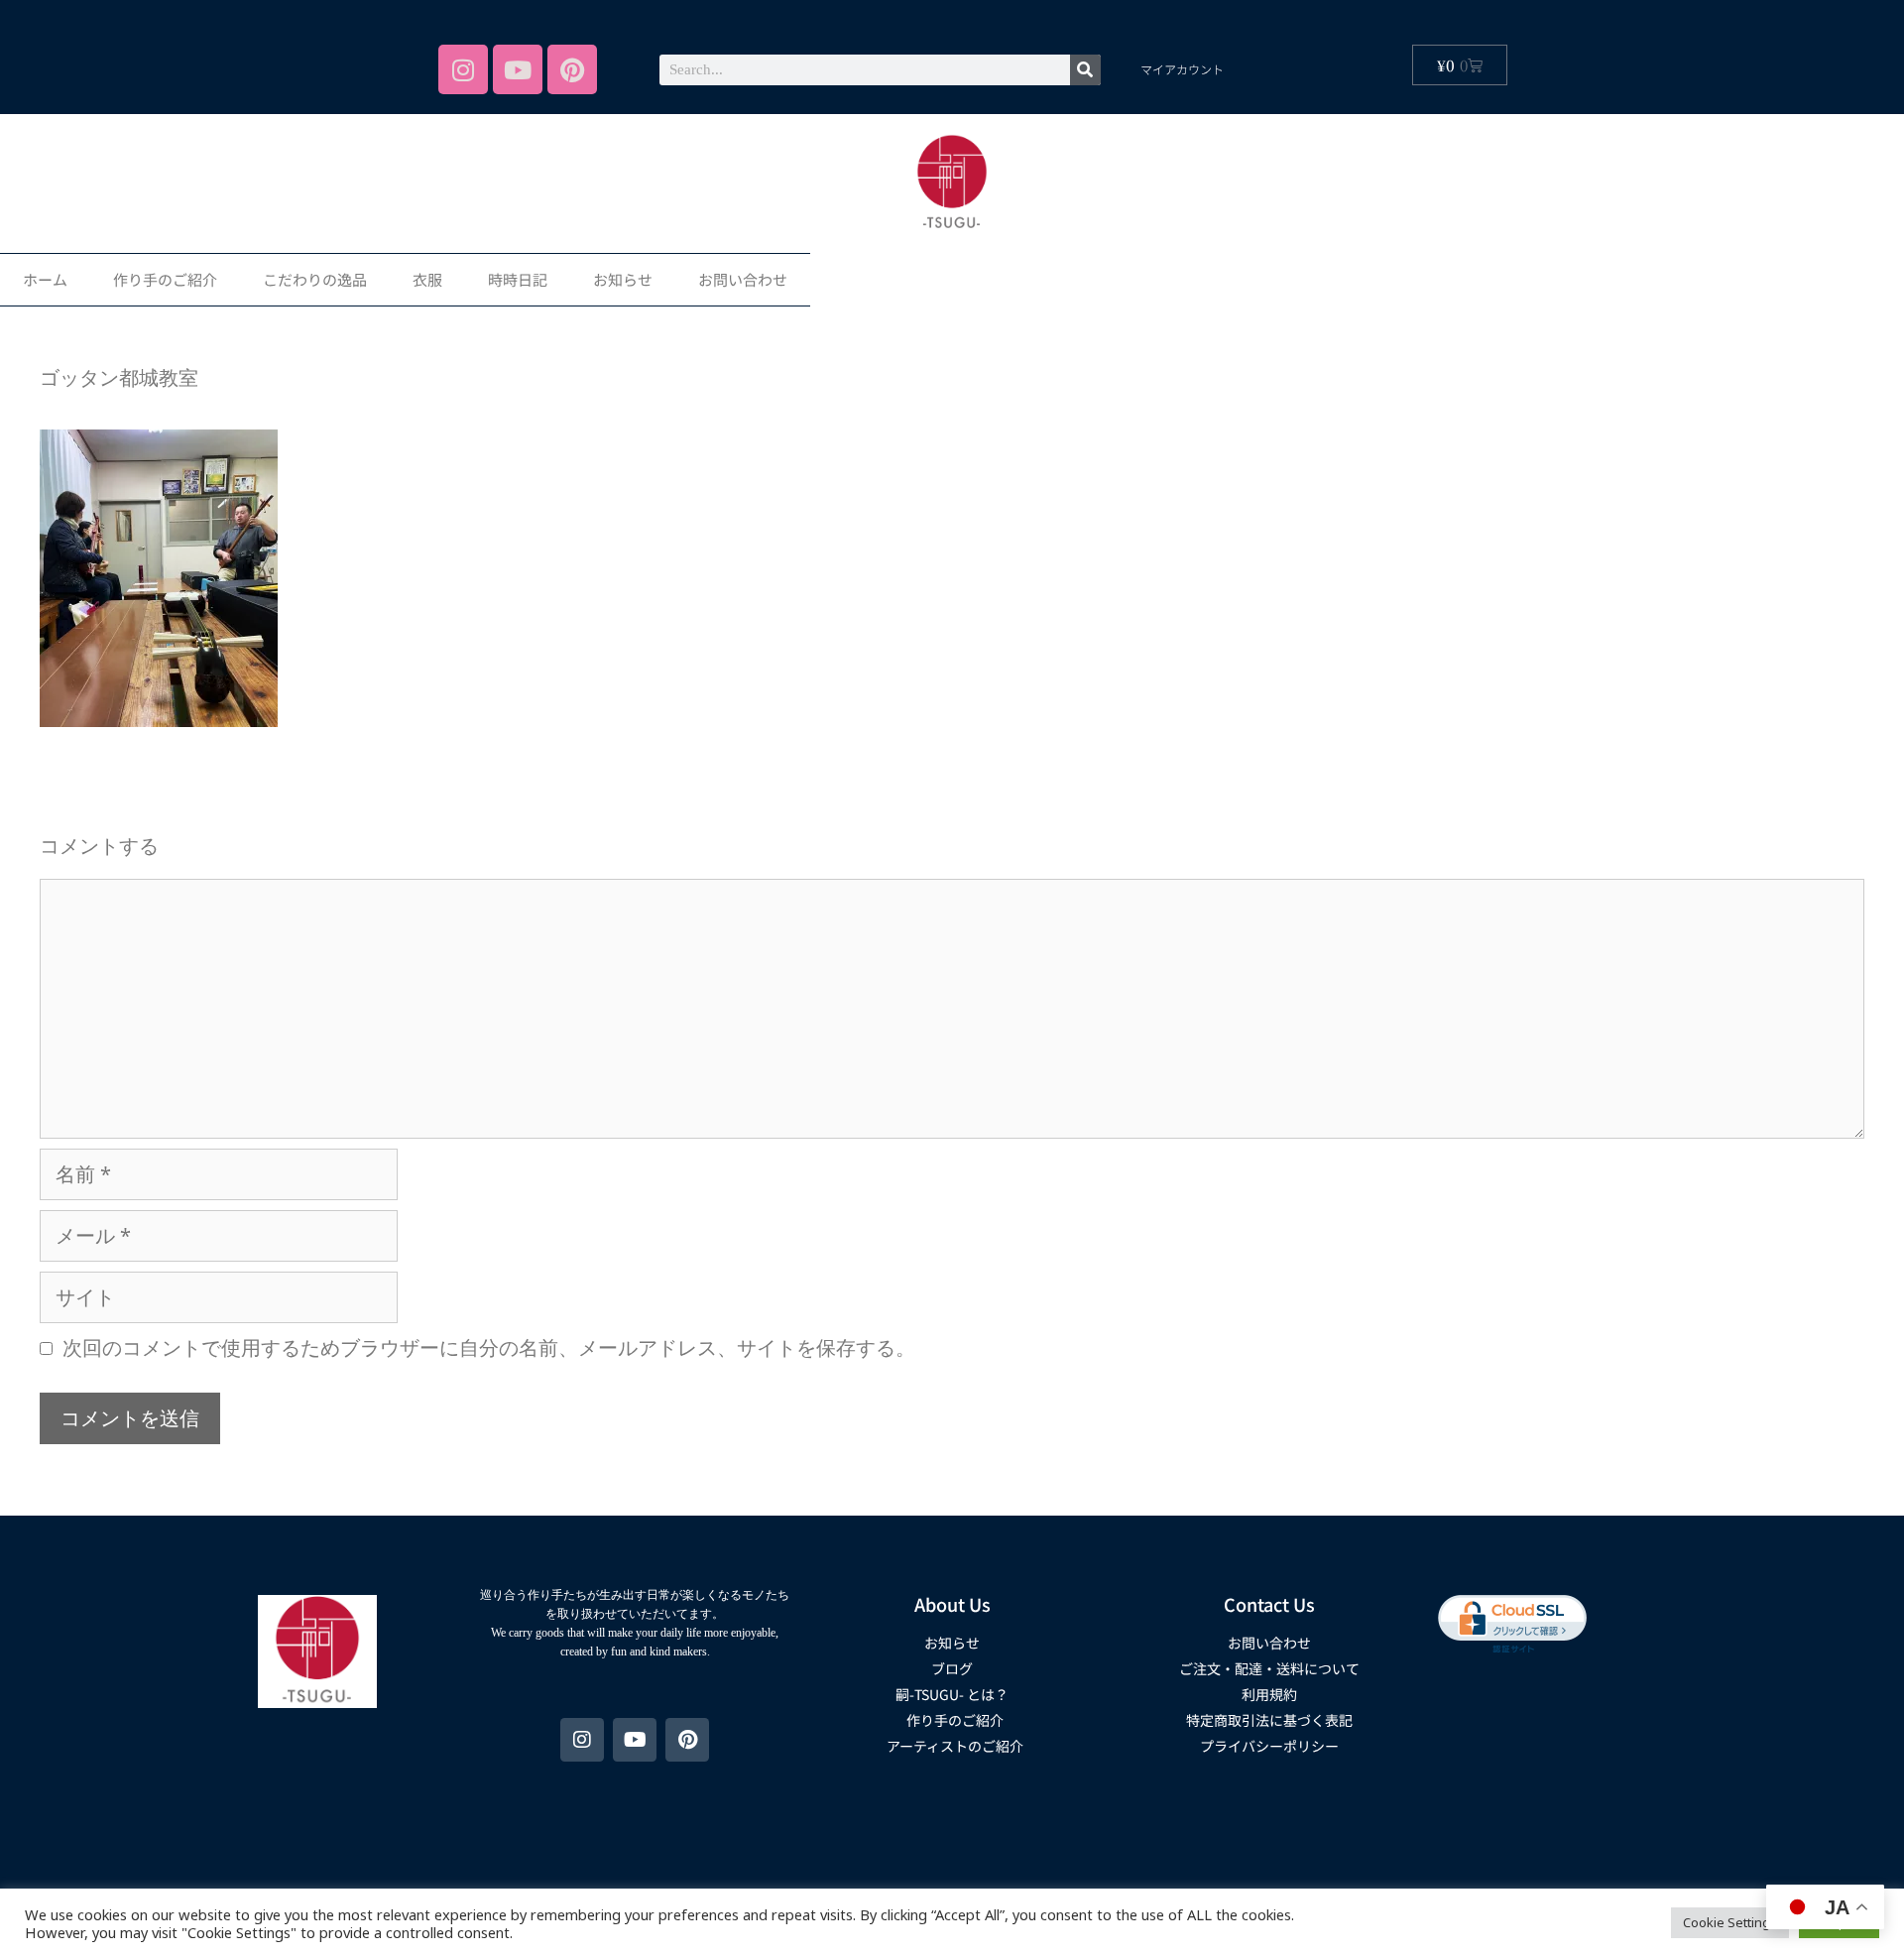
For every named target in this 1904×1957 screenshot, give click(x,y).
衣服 (427, 279)
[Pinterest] (572, 69)
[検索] (1085, 70)
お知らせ (623, 279)
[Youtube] (518, 69)
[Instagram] (463, 69)
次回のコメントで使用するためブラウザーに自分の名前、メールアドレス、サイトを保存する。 (489, 1347)
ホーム (45, 279)
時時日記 (518, 279)
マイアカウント (1182, 69)
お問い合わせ (743, 279)
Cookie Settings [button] (1730, 1922)
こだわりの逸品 (315, 279)
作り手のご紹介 (165, 279)
